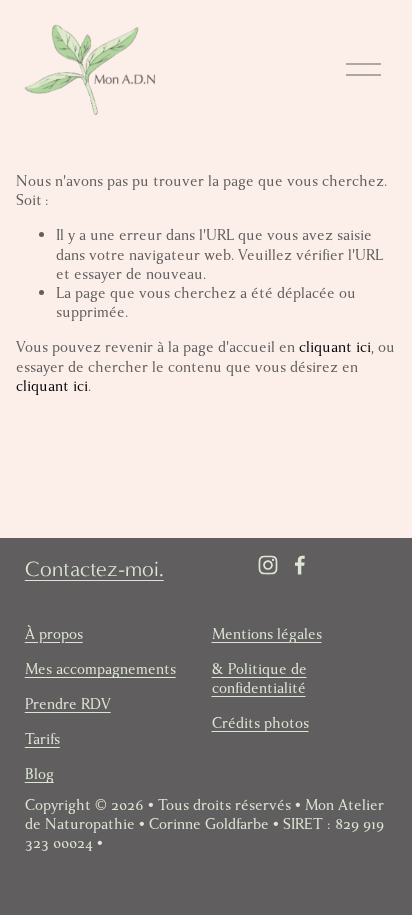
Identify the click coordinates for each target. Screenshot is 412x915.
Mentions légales (267, 634)
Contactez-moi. (94, 569)
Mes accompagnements (100, 669)
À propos (54, 634)
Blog (39, 774)
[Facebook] (300, 565)
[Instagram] (268, 565)
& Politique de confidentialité (259, 679)
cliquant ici (335, 347)
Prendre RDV (68, 704)
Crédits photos (260, 723)
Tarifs (42, 739)
